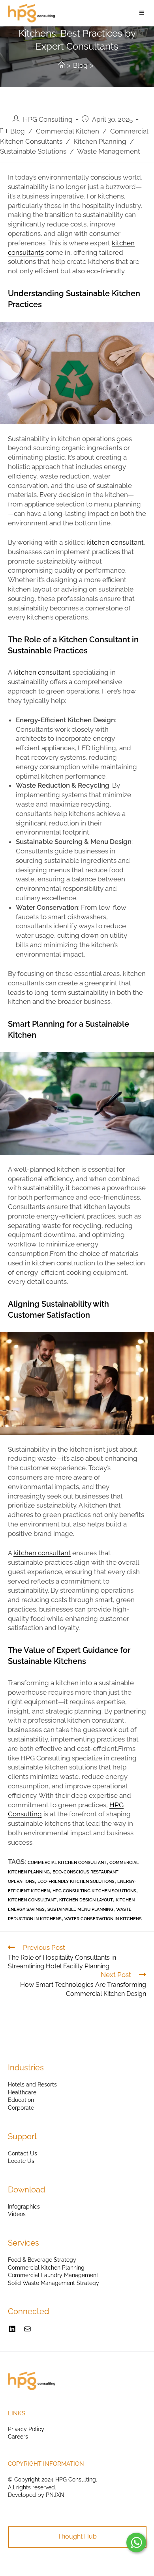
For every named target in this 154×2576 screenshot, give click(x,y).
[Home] (61, 65)
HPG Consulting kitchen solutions (94, 1891)
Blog (18, 131)
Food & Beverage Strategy (42, 2260)
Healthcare (22, 2092)
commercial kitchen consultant (67, 1863)
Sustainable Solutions (33, 151)
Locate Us (21, 2161)
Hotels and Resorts (32, 2085)
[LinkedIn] (12, 2329)
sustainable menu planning (80, 1909)
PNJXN (55, 2495)
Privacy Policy (26, 2429)
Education (21, 2100)
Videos (17, 2214)
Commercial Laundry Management (53, 2275)
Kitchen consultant (32, 1900)
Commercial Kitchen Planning (46, 2268)
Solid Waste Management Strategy (54, 2283)
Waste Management (109, 151)
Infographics (24, 2207)
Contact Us (23, 2153)
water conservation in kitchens (103, 1919)
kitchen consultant (115, 542)
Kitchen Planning (100, 141)
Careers (18, 2437)
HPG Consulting (48, 119)
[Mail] (27, 2329)
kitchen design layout (86, 1900)
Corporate (21, 2108)
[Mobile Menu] (143, 13)
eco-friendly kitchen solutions (76, 1881)
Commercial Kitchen (68, 131)
